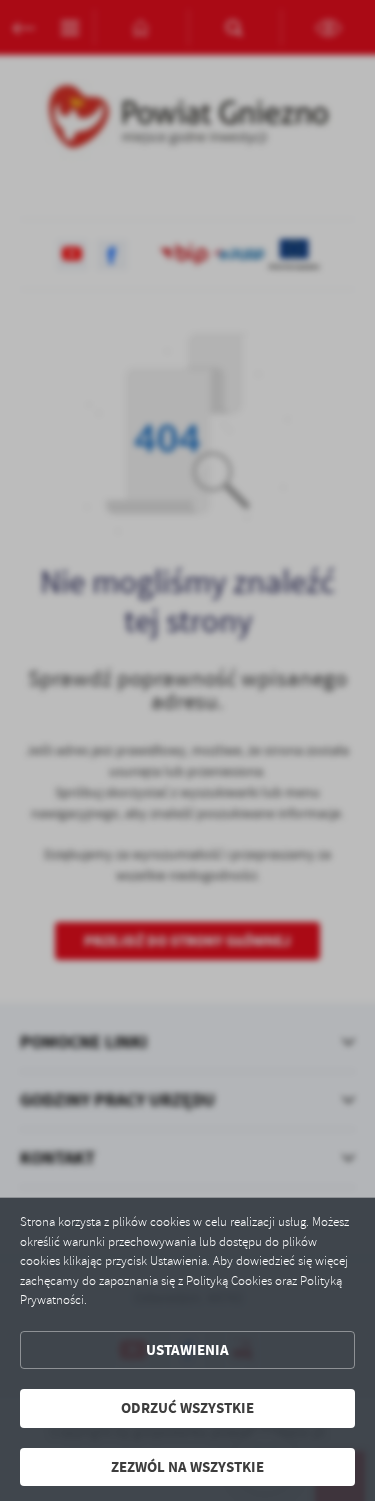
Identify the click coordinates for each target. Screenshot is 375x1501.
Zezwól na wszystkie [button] (187, 1467)
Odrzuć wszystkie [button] (187, 1408)
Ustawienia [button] (187, 1350)
